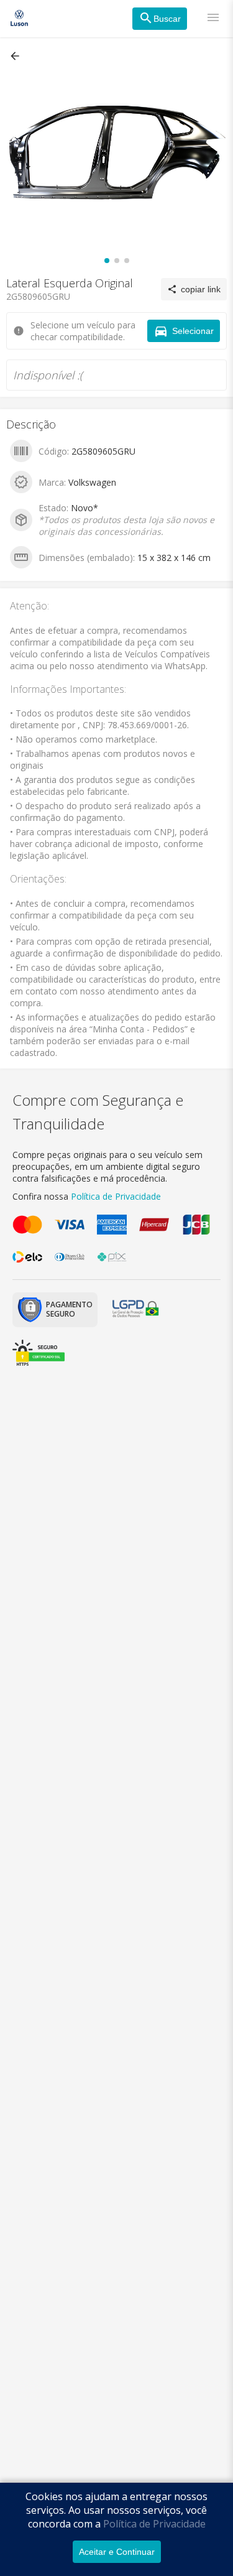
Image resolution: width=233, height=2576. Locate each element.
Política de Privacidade (154, 2524)
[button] (16, 56)
